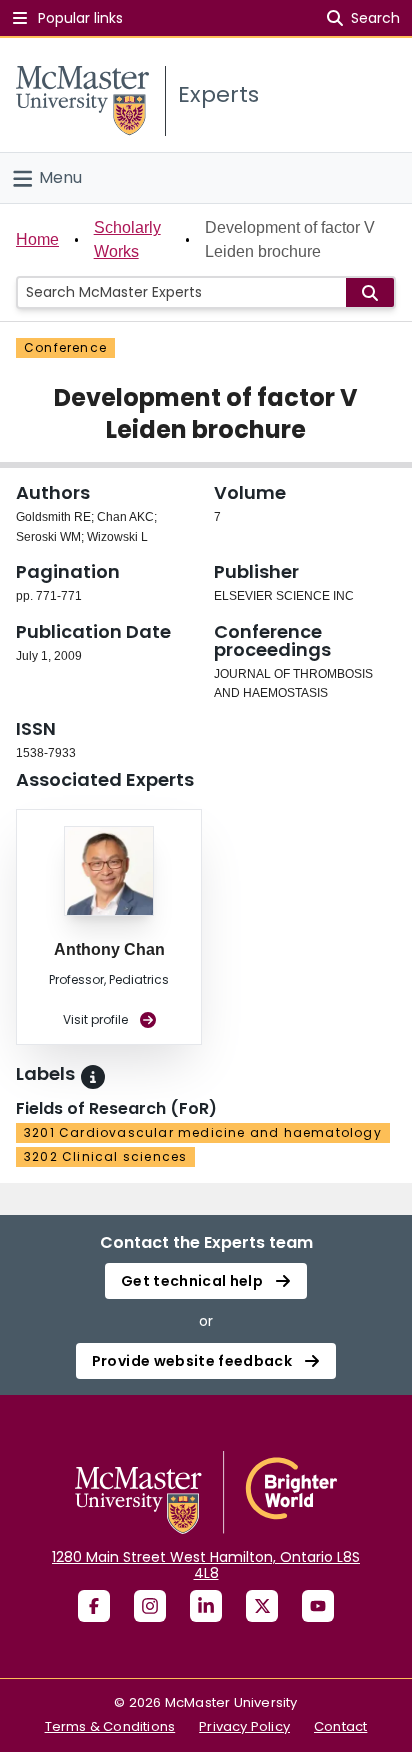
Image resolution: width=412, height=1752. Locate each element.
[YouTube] (318, 1606)
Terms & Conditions (110, 1726)
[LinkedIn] (206, 1606)
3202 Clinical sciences (105, 1156)
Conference (65, 347)
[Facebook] (94, 1606)
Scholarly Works (127, 239)
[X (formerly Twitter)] (262, 1606)
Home (37, 239)
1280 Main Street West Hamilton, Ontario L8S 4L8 (206, 1565)
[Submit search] (370, 292)
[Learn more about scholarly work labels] (93, 1077)
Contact (340, 1726)
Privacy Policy (244, 1726)
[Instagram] (150, 1606)
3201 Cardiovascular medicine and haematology (203, 1132)
